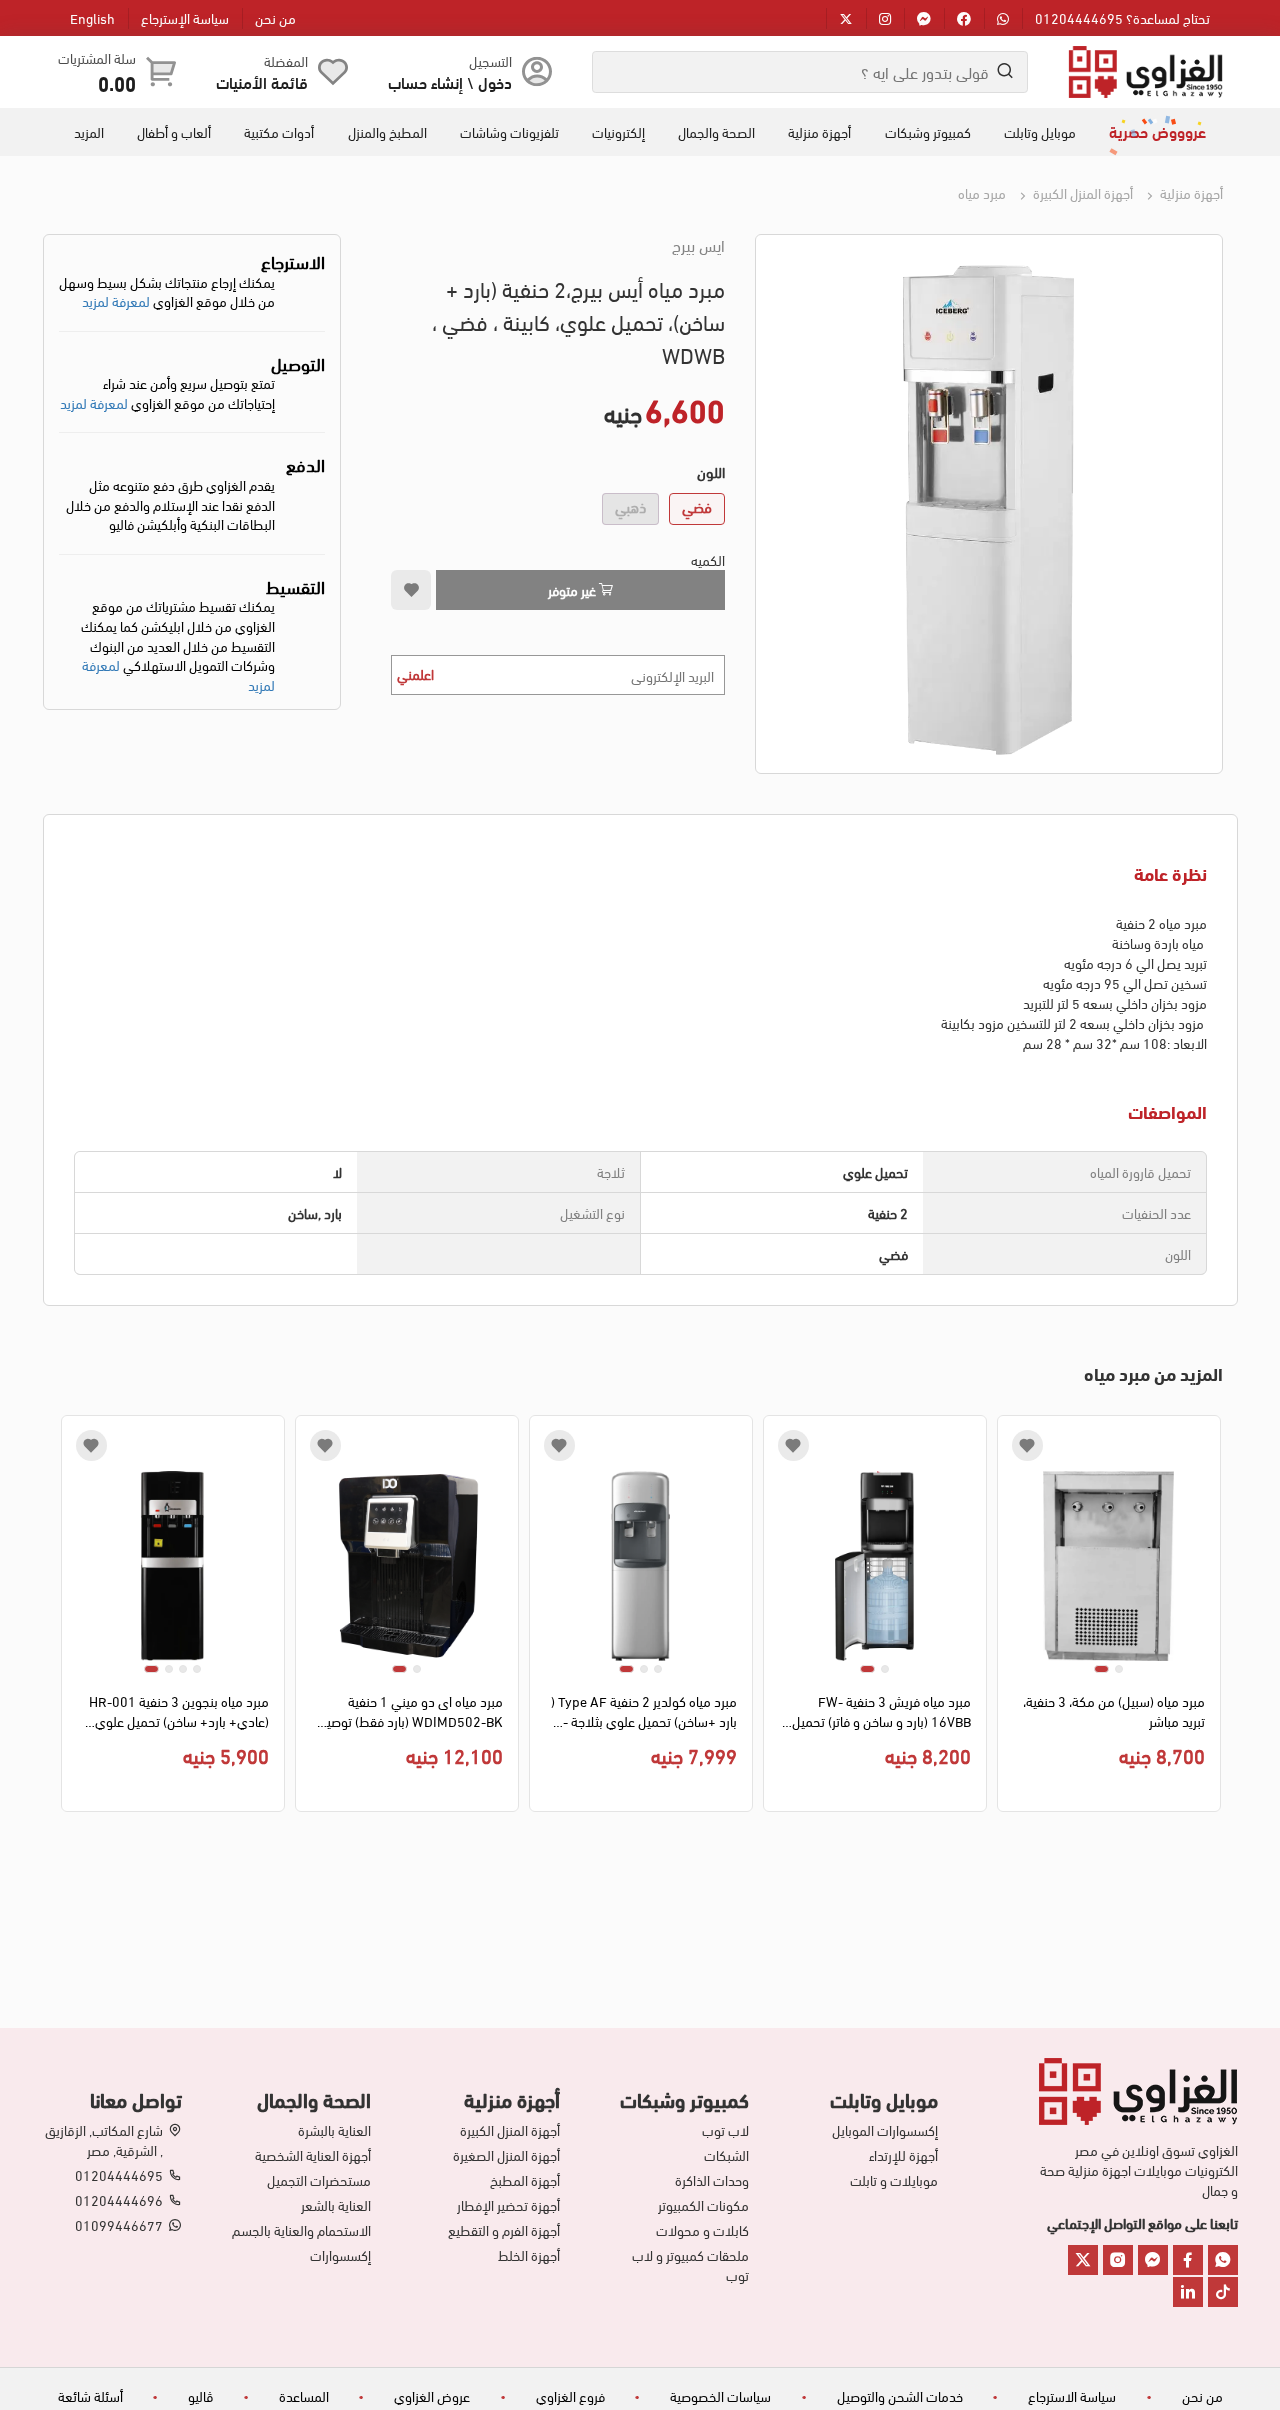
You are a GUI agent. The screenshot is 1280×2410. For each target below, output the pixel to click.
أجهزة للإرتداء (903, 2155)
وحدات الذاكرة (712, 2180)
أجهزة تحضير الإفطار (508, 2205)
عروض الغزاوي (432, 2395)
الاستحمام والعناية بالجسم (301, 2230)
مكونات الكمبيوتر (703, 2205)
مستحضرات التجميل (319, 2180)
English (92, 17)
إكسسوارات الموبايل (885, 2130)
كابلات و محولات (702, 2230)
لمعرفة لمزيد (116, 300)
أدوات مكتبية (279, 132)
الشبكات (726, 2155)
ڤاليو (200, 2395)
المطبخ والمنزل (387, 132)
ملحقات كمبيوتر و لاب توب (690, 2265)
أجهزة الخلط (529, 2255)
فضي (697, 506)
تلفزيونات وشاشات (509, 132)
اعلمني (415, 673)
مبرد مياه (982, 192)
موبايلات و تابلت (894, 2180)
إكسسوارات (340, 2255)
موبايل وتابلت (1040, 132)
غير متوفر (573, 589)
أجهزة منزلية (819, 132)
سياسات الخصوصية (720, 2395)
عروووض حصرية (1157, 131)
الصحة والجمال (716, 132)
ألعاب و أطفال (174, 132)
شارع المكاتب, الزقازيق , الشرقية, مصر (104, 2140)
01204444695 (119, 2175)
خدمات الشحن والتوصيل (900, 2395)
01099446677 (119, 2225)
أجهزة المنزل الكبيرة (1081, 192)
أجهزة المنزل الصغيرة (506, 2155)
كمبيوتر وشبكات (928, 132)
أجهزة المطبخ (525, 2180)
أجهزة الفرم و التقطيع (504, 2230)
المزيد (89, 132)
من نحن (275, 17)
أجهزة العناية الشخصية (313, 2155)
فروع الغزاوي (570, 2395)
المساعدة (304, 2395)
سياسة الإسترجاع (185, 17)
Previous (1208, 1619)
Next (72, 1619)
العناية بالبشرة (334, 2130)
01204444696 (119, 2200)
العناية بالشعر (336, 2205)
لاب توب (725, 2130)
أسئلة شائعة (90, 2395)
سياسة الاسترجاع (1072, 2395)
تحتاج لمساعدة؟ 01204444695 (1122, 17)
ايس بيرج (698, 245)
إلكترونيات (618, 132)
